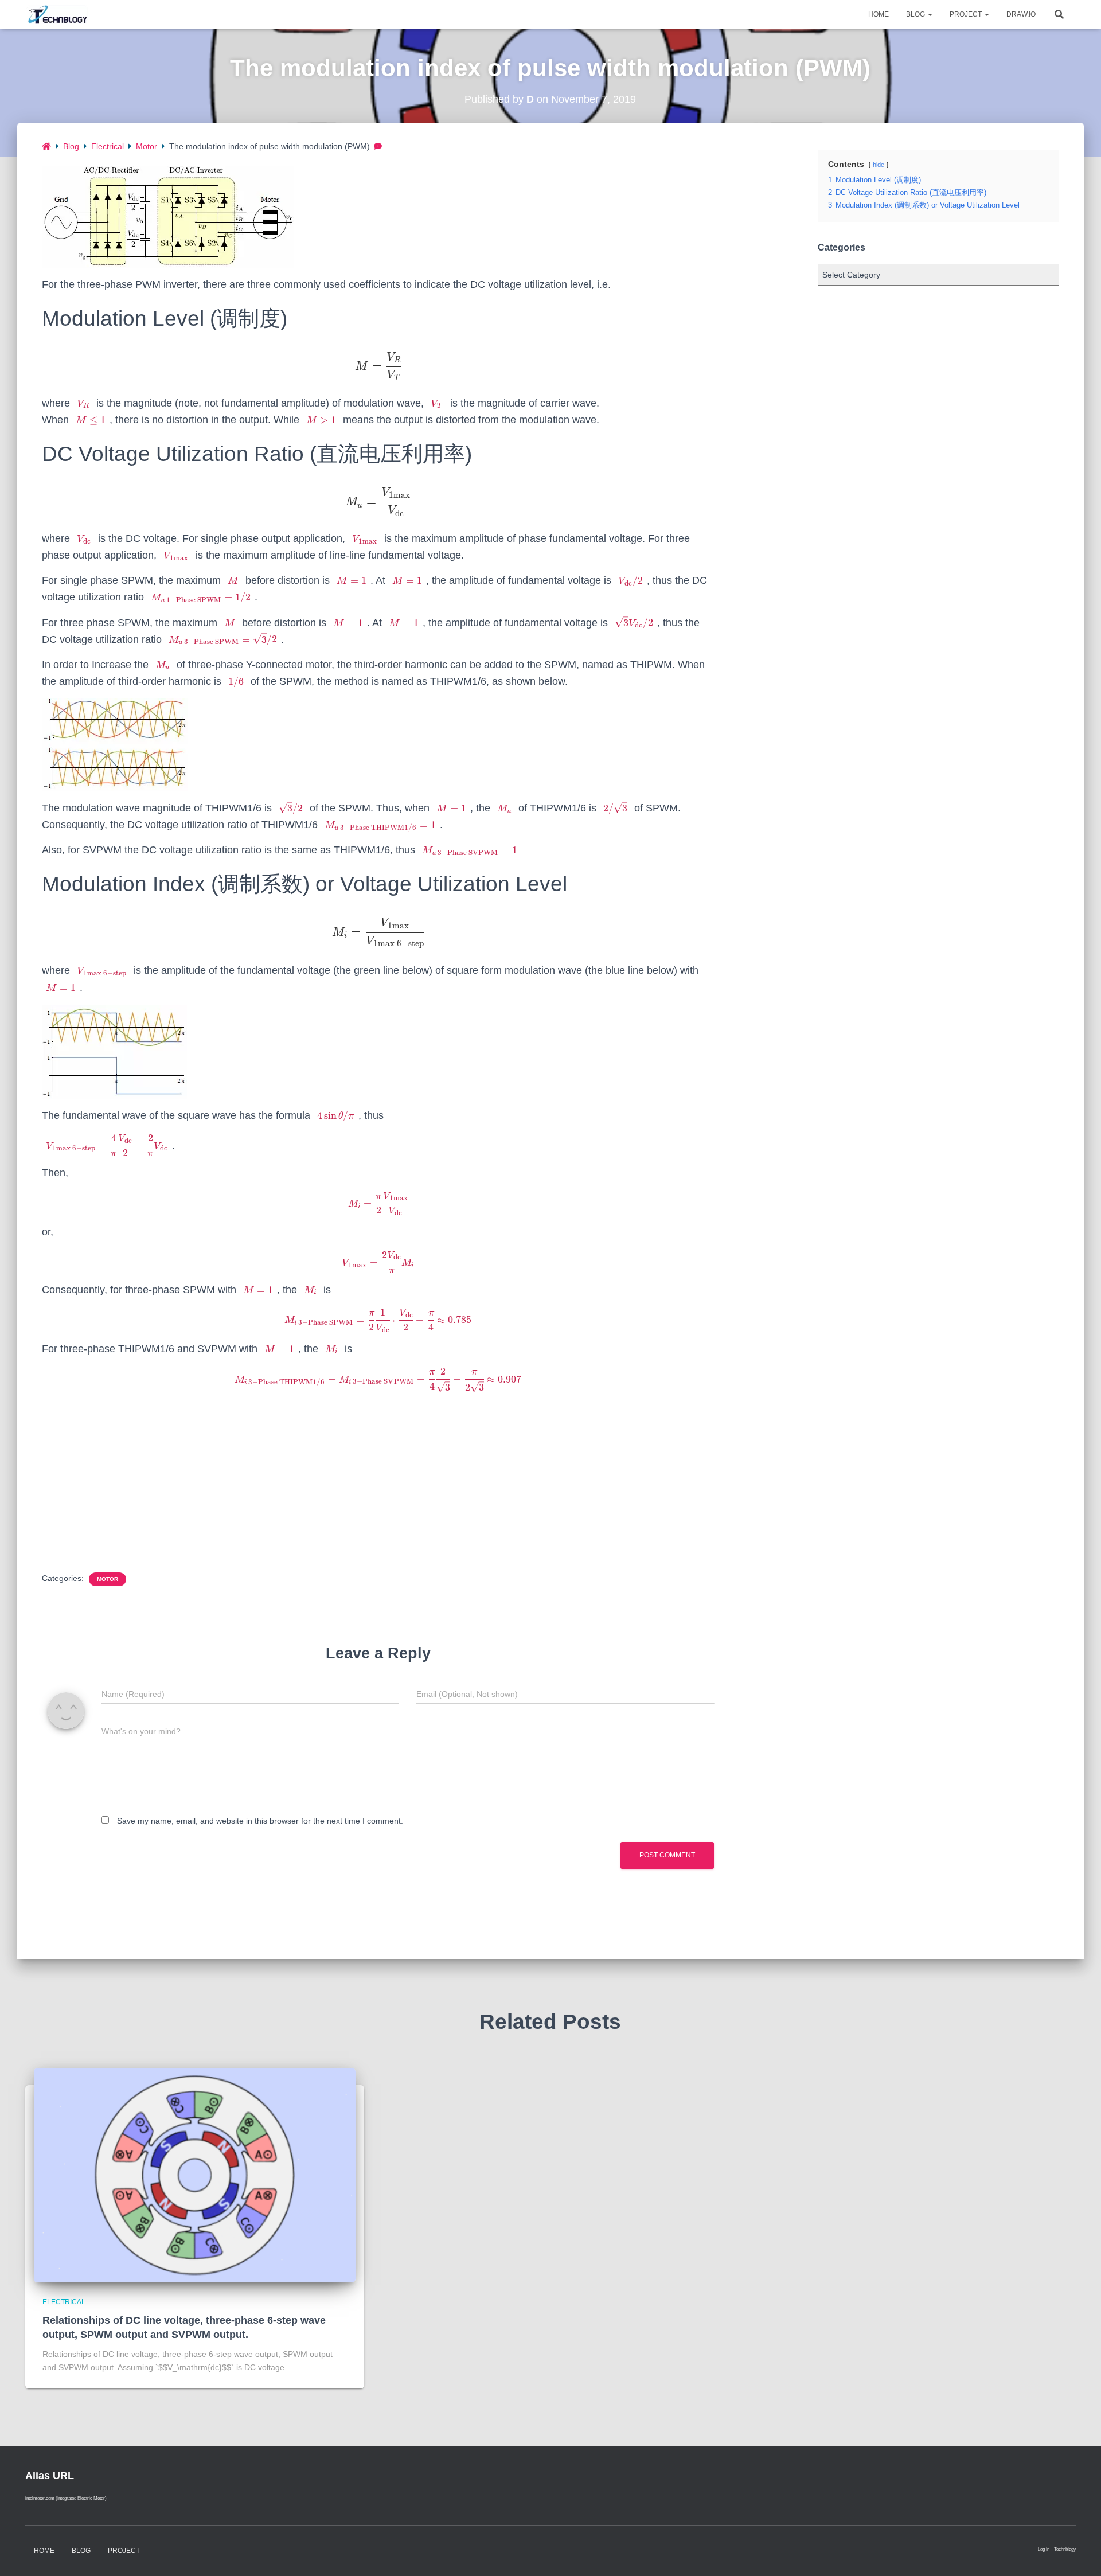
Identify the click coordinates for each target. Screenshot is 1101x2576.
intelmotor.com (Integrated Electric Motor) (66, 2498)
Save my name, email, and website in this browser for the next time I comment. (260, 1821)
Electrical (108, 146)
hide (879, 165)
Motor (147, 146)
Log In (1044, 2549)
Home (879, 14)
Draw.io (1021, 14)
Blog (916, 14)
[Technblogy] (61, 14)
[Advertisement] (378, 1481)
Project (967, 14)
